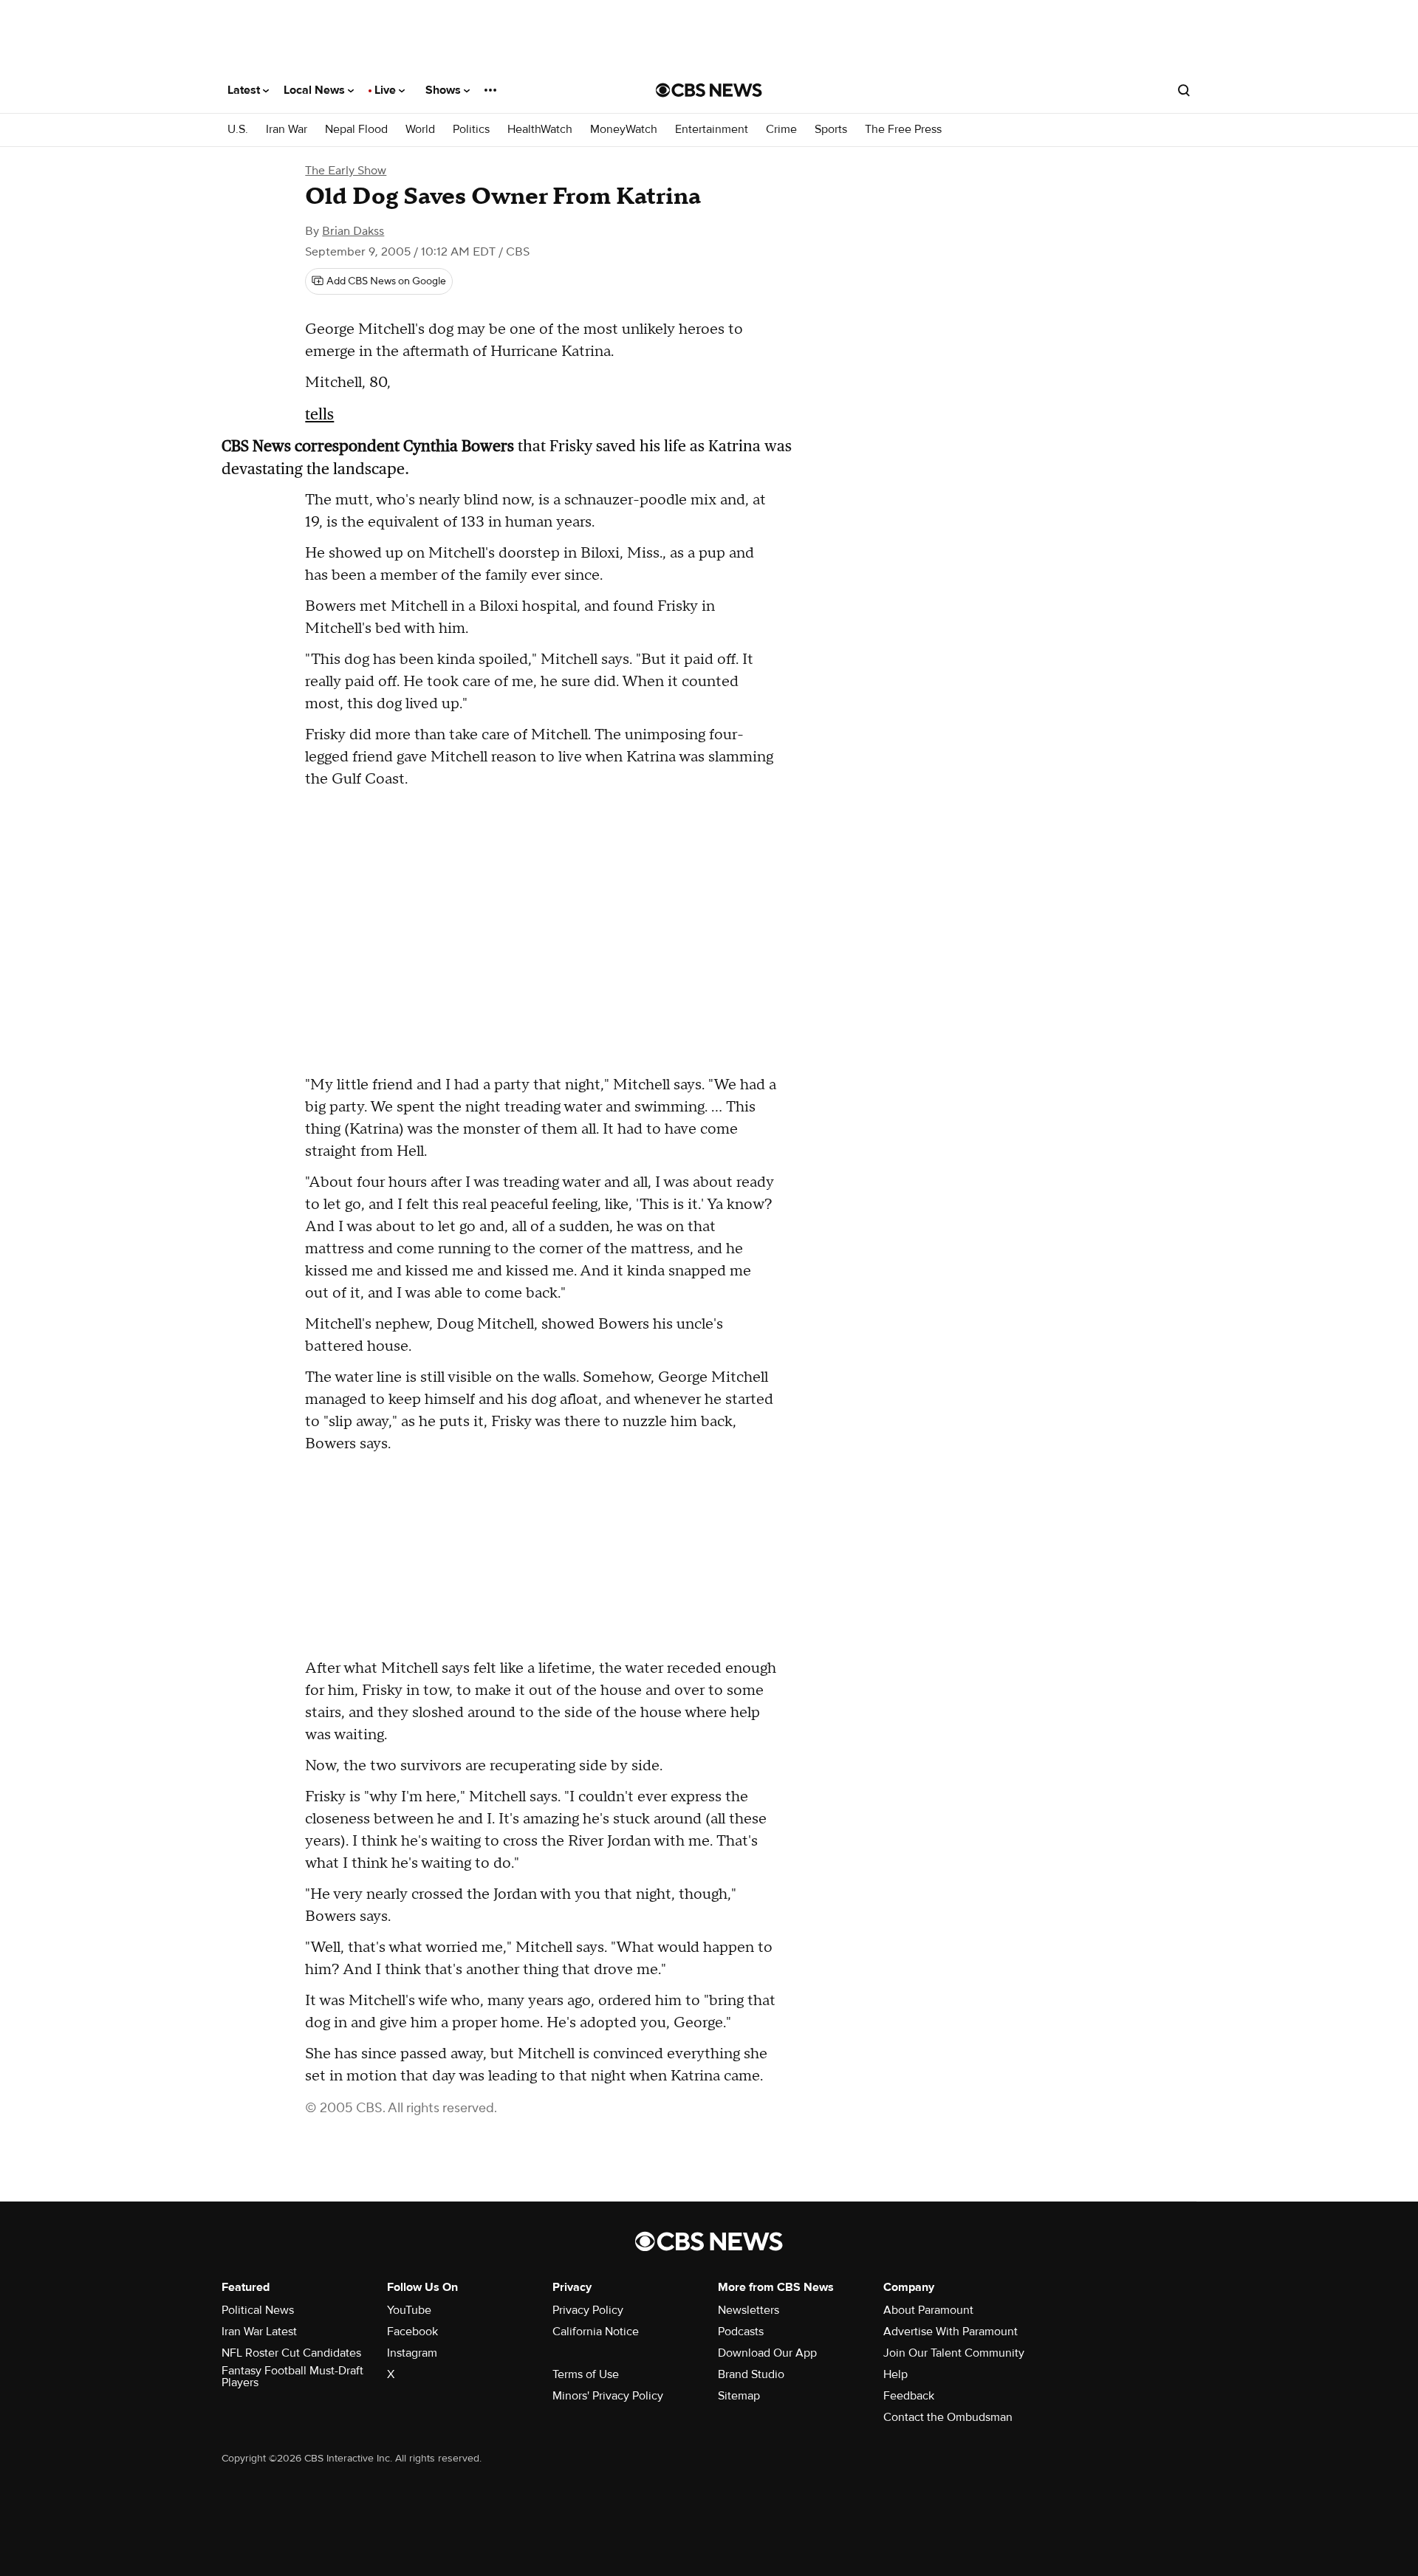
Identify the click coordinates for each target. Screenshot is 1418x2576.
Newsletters (749, 2310)
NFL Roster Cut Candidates (291, 2353)
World (420, 130)
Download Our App (767, 2353)
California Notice (596, 2332)
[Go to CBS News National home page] (709, 90)
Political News (258, 2310)
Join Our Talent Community (954, 2353)
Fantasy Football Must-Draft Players (292, 2377)
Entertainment (712, 130)
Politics (471, 130)
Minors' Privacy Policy (608, 2396)
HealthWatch (540, 130)
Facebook (412, 2332)
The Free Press (903, 130)
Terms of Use (586, 2374)
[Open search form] (1184, 90)
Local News (316, 90)
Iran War (287, 130)
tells (319, 414)
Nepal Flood (356, 130)
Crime (781, 130)
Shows (445, 90)
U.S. (238, 130)
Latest (245, 90)
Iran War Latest (259, 2332)
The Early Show (346, 171)
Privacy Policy (588, 2310)
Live (387, 90)
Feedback (909, 2396)
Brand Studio (751, 2374)
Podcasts (741, 2332)
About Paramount (928, 2310)
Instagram (412, 2353)
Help (895, 2374)
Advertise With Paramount (951, 2332)
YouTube (409, 2310)
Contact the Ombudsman (948, 2417)
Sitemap (739, 2396)
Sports (831, 130)
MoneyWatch (624, 130)
